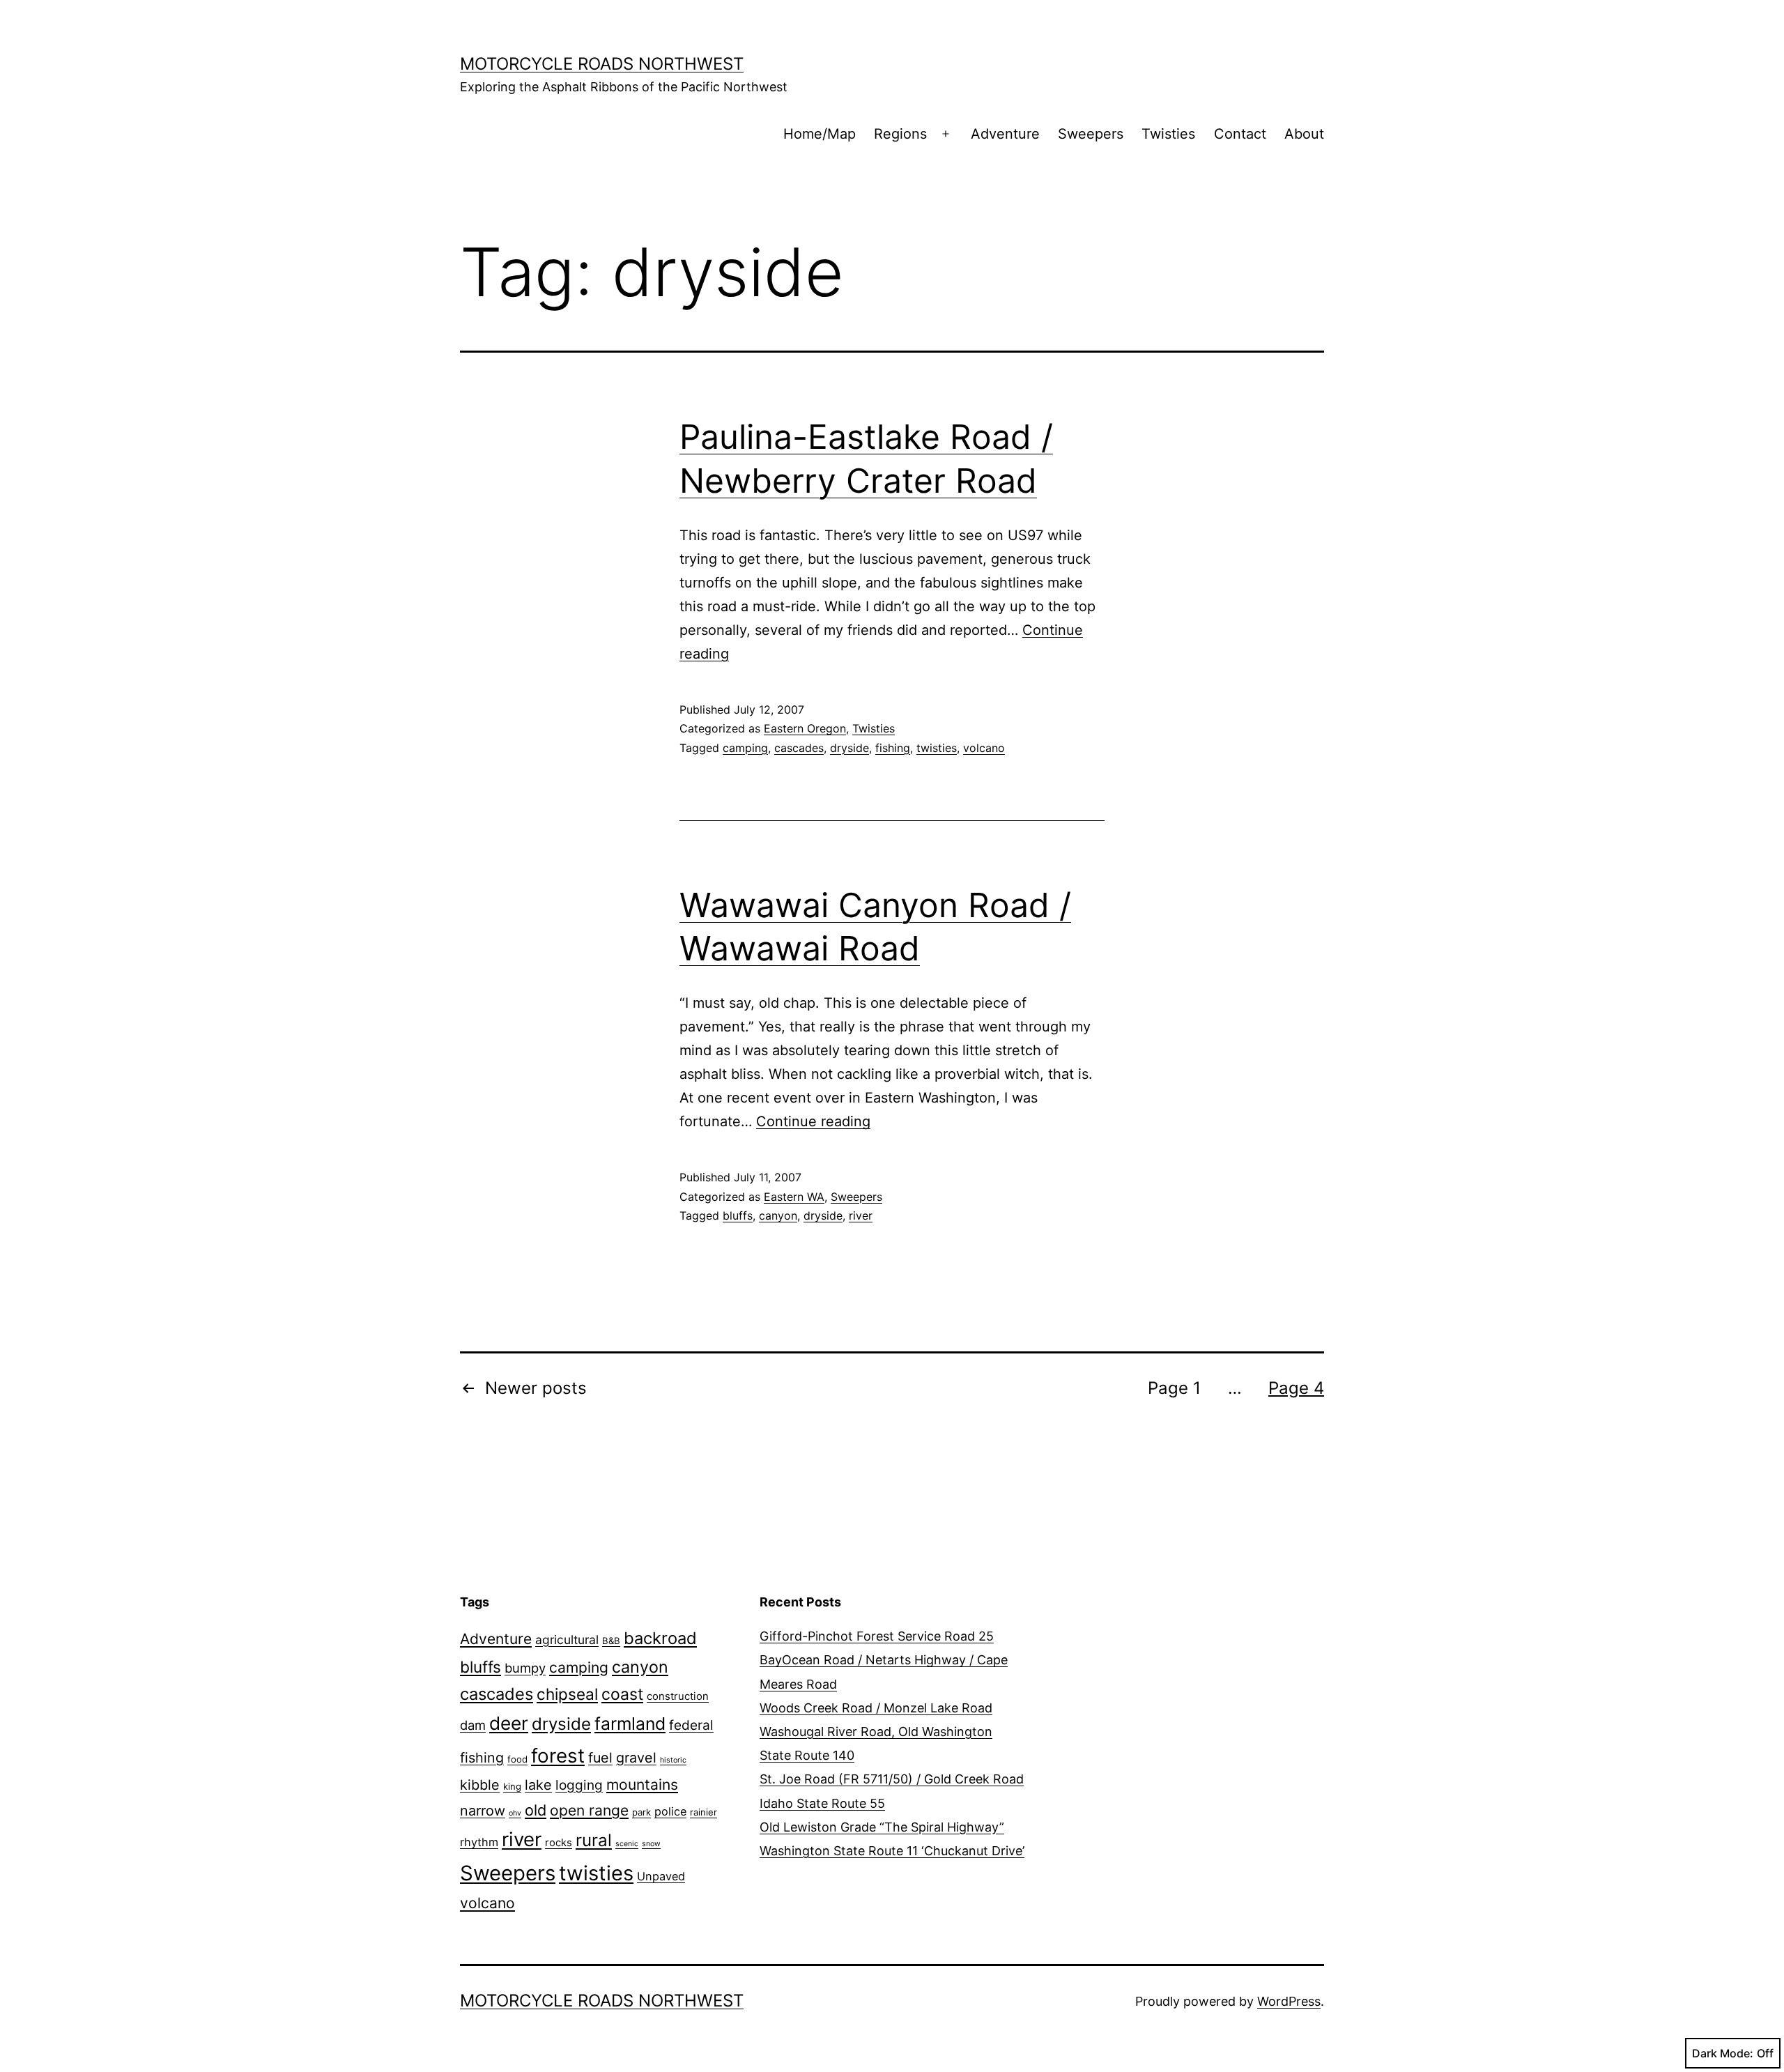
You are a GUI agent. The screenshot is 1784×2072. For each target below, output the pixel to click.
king (512, 1786)
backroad (660, 1638)
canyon (778, 1215)
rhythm (479, 1842)
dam (473, 1725)
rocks (559, 1843)
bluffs (738, 1215)
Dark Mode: (1723, 2053)
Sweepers (1091, 134)
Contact (1240, 134)
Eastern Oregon (805, 728)
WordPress (1289, 2001)
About (1304, 134)
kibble (480, 1785)
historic (673, 1760)
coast (622, 1694)
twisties (937, 748)
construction (678, 1696)
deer (509, 1723)
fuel (600, 1758)
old (536, 1810)
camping (745, 748)
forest (558, 1756)
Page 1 (1174, 1388)
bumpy (525, 1668)
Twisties (1168, 134)
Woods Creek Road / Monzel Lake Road (876, 1708)
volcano (984, 748)
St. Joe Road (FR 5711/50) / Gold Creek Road (892, 1779)
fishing (893, 748)
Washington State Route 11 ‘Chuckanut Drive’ (892, 1851)
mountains (642, 1785)
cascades (799, 748)
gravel (636, 1758)
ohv (515, 1813)
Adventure (1005, 134)
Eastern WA (794, 1197)
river (861, 1215)
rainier (703, 1812)
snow (651, 1844)
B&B (611, 1641)
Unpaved (661, 1876)
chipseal (567, 1694)
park (641, 1812)
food (517, 1759)
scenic (627, 1844)
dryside (849, 748)
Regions (900, 134)
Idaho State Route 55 (822, 1803)
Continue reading (813, 1121)
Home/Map (820, 134)
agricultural (567, 1640)
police (670, 1811)
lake (538, 1785)
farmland (630, 1724)
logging (579, 1785)
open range (589, 1810)
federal (691, 1725)
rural (594, 1840)
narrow (483, 1811)
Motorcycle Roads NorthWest (602, 64)
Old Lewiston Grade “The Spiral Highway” (882, 1827)
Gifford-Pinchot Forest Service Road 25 (877, 1636)
